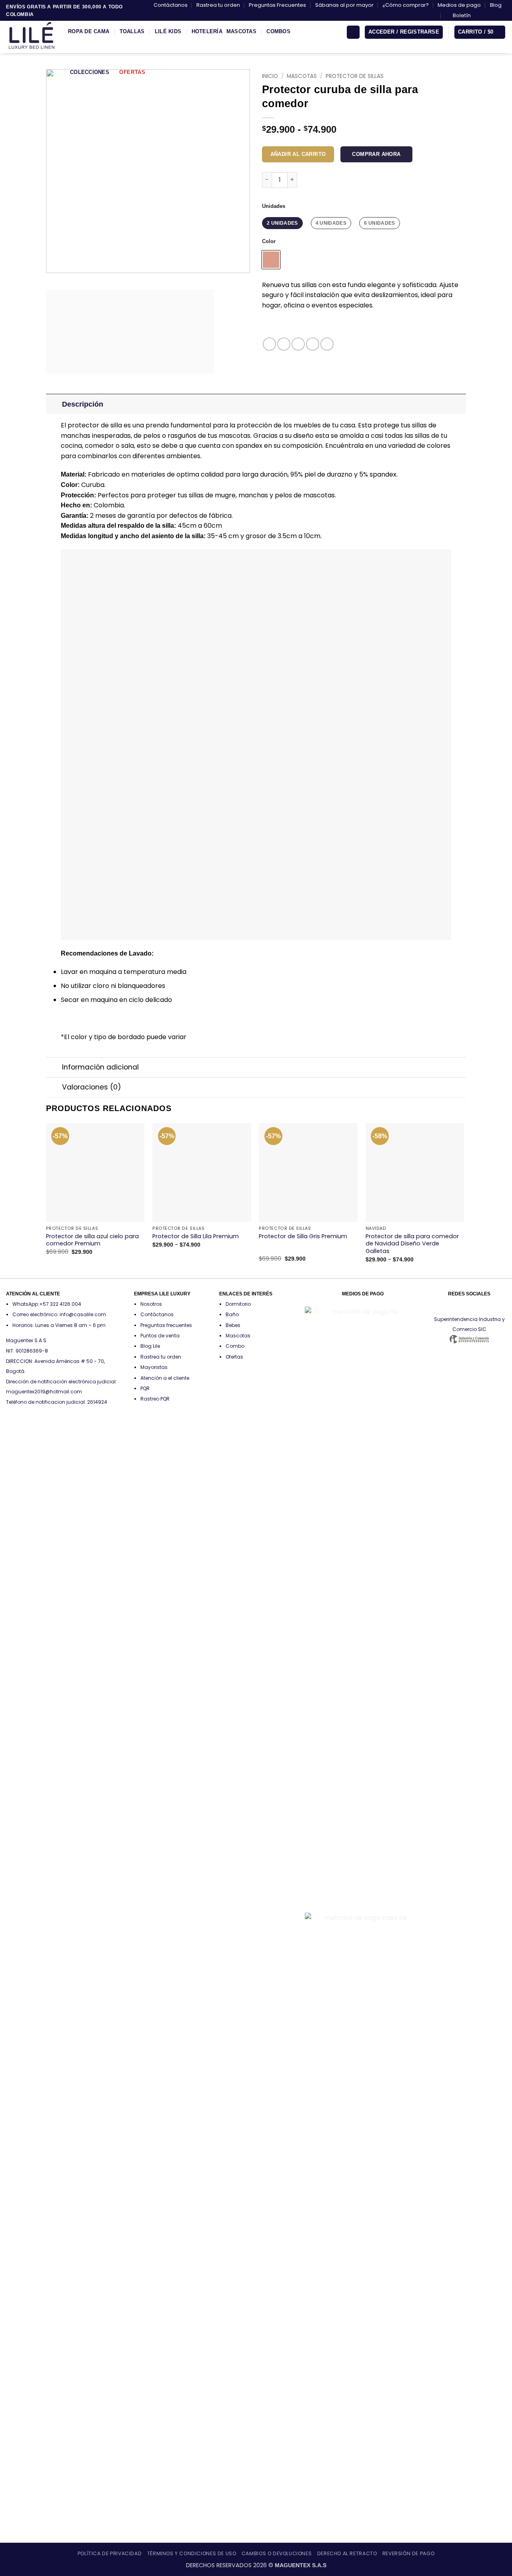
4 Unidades (331, 223)
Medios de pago (459, 5)
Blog (496, 5)
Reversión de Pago (408, 2553)
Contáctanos (171, 5)
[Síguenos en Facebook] (479, 16)
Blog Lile (150, 1346)
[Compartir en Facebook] (269, 344)
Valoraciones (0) (92, 1087)
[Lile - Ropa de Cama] (31, 37)
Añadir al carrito (298, 154)
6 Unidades (380, 223)
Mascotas (241, 31)
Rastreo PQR (155, 1399)
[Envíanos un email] (502, 16)
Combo (235, 1346)
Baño (232, 1314)
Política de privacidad (110, 2553)
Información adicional (100, 1067)
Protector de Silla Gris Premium (303, 1236)
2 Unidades (282, 223)
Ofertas (132, 72)
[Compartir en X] (284, 344)
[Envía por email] (298, 344)
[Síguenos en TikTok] (494, 16)
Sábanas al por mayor (344, 5)
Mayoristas (154, 1367)
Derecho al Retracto (347, 2553)
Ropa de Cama (89, 31)
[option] (271, 260)
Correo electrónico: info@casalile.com (59, 1314)
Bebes (233, 1325)
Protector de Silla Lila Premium (196, 1236)
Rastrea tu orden (218, 5)
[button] (458, 16)
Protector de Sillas (355, 76)
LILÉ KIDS (168, 31)
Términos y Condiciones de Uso (192, 2553)
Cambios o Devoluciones (277, 2553)
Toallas (132, 31)
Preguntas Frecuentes (277, 5)
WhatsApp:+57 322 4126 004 (47, 1304)
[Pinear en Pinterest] (313, 344)
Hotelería (207, 31)
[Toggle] (54, 404)
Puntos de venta (160, 1336)
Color (269, 241)
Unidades (274, 206)
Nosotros (151, 1304)
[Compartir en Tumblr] (327, 344)
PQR (145, 1388)
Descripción (83, 404)
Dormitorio (238, 1304)
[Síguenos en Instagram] (487, 16)
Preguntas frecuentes (166, 1325)
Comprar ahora (376, 154)
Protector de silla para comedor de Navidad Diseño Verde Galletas (412, 1244)
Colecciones (90, 72)
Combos (278, 31)
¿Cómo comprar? (406, 5)
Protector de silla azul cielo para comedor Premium (92, 1240)
